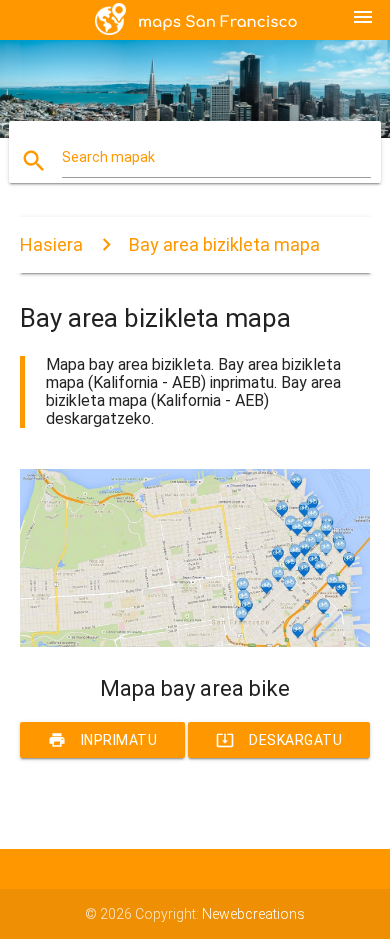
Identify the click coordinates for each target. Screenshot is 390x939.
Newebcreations (253, 914)
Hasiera (51, 244)
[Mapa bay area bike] (195, 642)
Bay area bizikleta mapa (224, 244)
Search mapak (108, 157)
